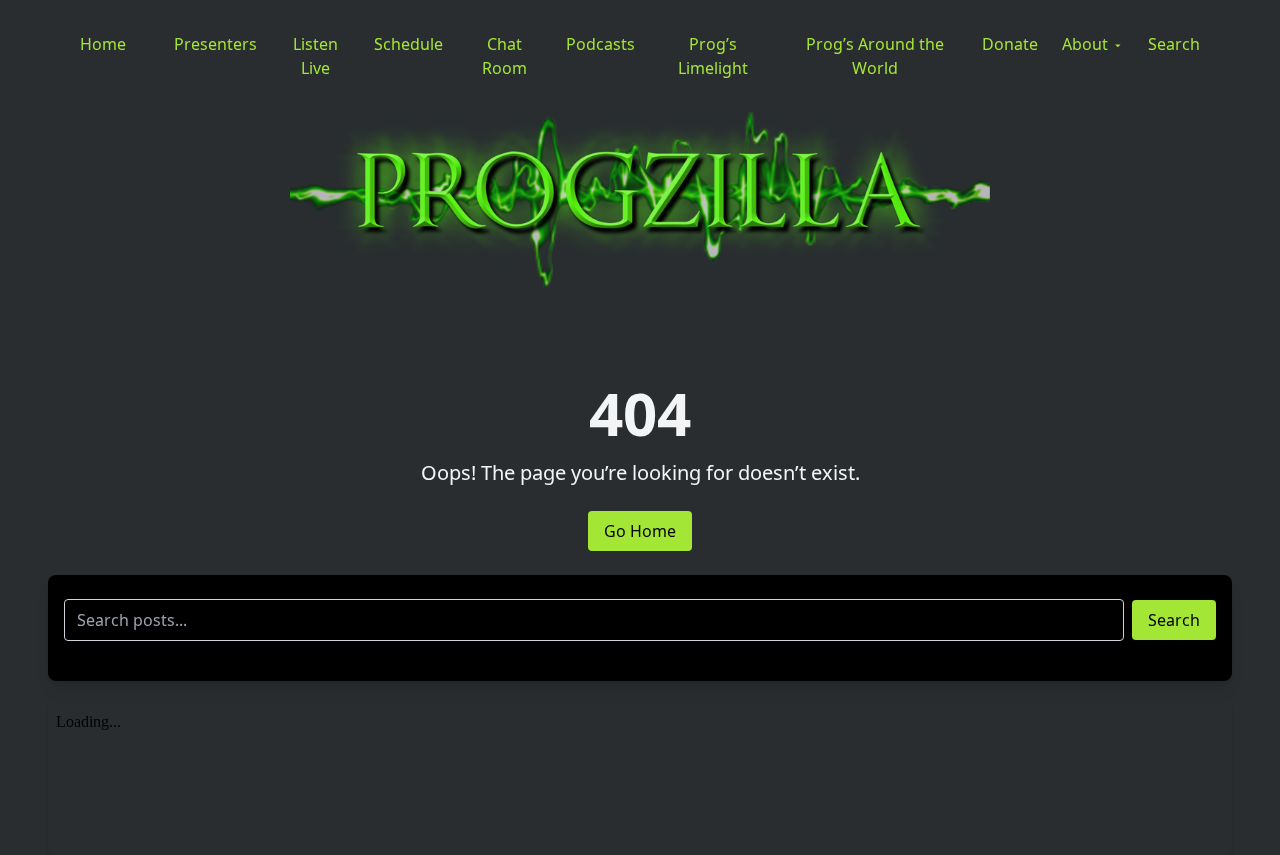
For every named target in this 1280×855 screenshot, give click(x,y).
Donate (1010, 44)
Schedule (408, 44)
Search (1174, 44)
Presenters (215, 44)
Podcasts (600, 44)
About (1085, 44)
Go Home (640, 531)
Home (103, 44)
